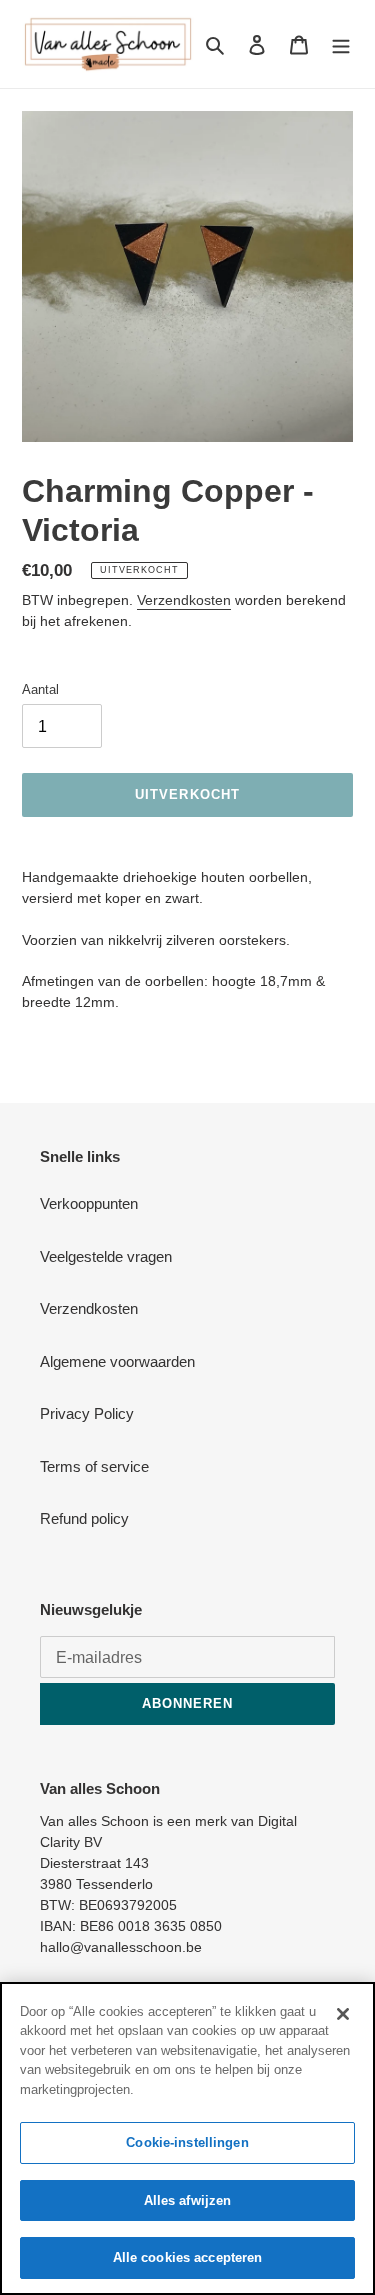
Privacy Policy (87, 1413)
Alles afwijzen (188, 2200)
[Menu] (341, 44)
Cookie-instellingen (187, 2142)
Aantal (40, 689)
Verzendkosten (184, 600)
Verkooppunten (89, 1203)
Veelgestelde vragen (106, 1256)
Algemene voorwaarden (117, 1361)
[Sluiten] (343, 2014)
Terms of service (94, 1466)
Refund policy (84, 1518)
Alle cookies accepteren (188, 2257)
